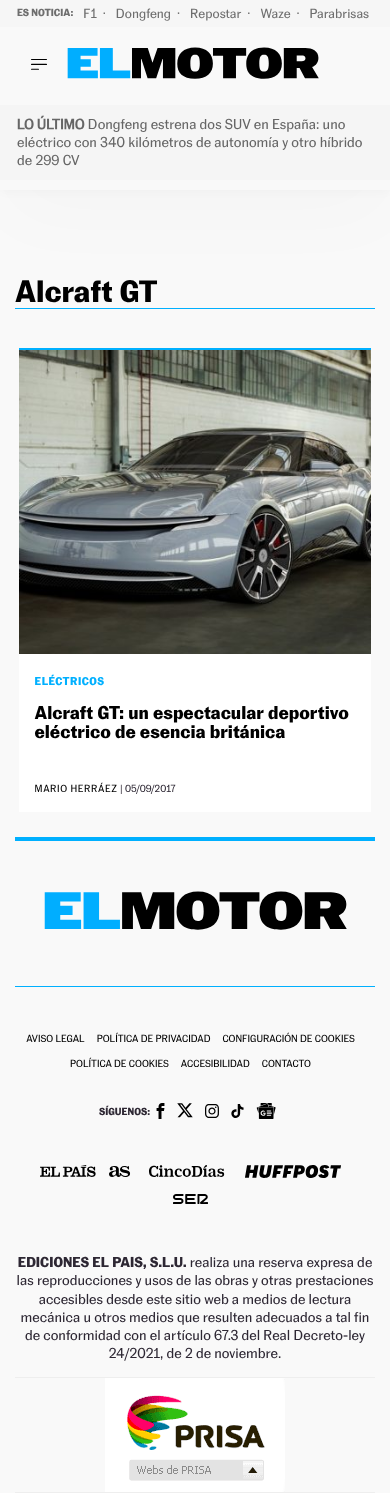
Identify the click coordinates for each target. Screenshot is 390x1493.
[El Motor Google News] (266, 1113)
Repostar (217, 13)
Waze (276, 13)
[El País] (68, 1173)
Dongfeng (145, 13)
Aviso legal (55, 1039)
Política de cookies (119, 1064)
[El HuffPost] (293, 1173)
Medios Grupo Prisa (195, 1470)
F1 (91, 13)
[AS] (120, 1173)
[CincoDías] (187, 1173)
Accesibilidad (215, 1064)
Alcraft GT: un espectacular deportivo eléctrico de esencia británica (192, 723)
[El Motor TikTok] (237, 1113)
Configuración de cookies (288, 1039)
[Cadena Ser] (190, 1201)
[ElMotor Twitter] (185, 1112)
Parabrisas (341, 13)
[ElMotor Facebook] (160, 1113)
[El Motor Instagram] (212, 1113)
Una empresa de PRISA (195, 1421)
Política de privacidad (154, 1039)
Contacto (286, 1064)
